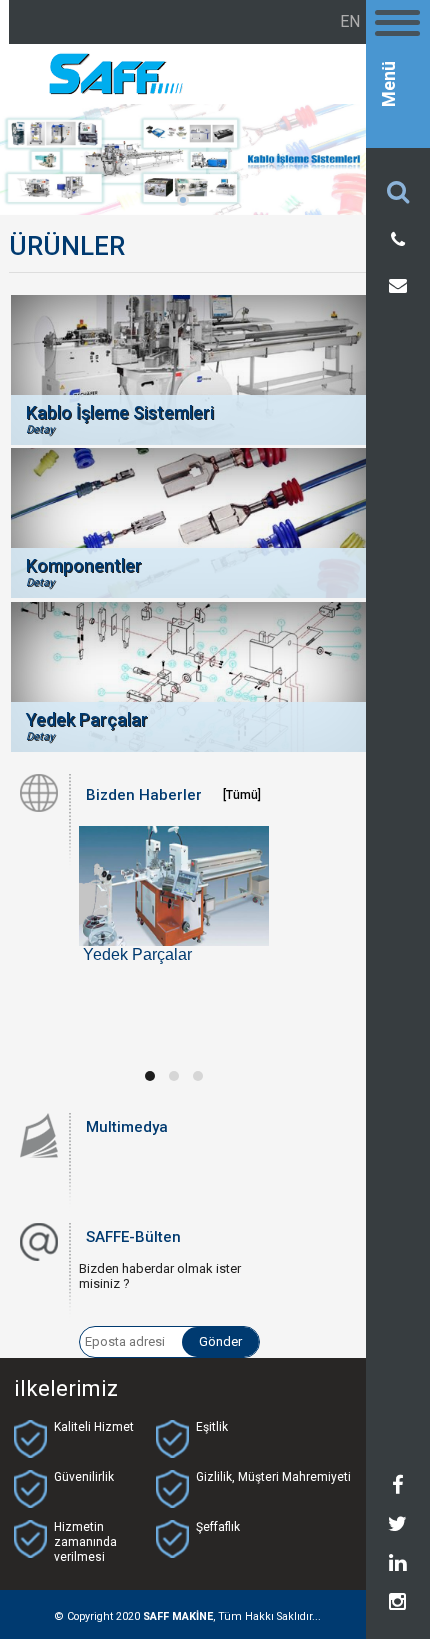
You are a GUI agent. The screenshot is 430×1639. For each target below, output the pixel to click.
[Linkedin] (397, 1566)
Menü (389, 84)
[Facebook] (398, 1488)
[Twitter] (397, 1527)
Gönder (220, 1341)
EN (350, 21)
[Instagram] (397, 1605)
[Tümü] (242, 795)
